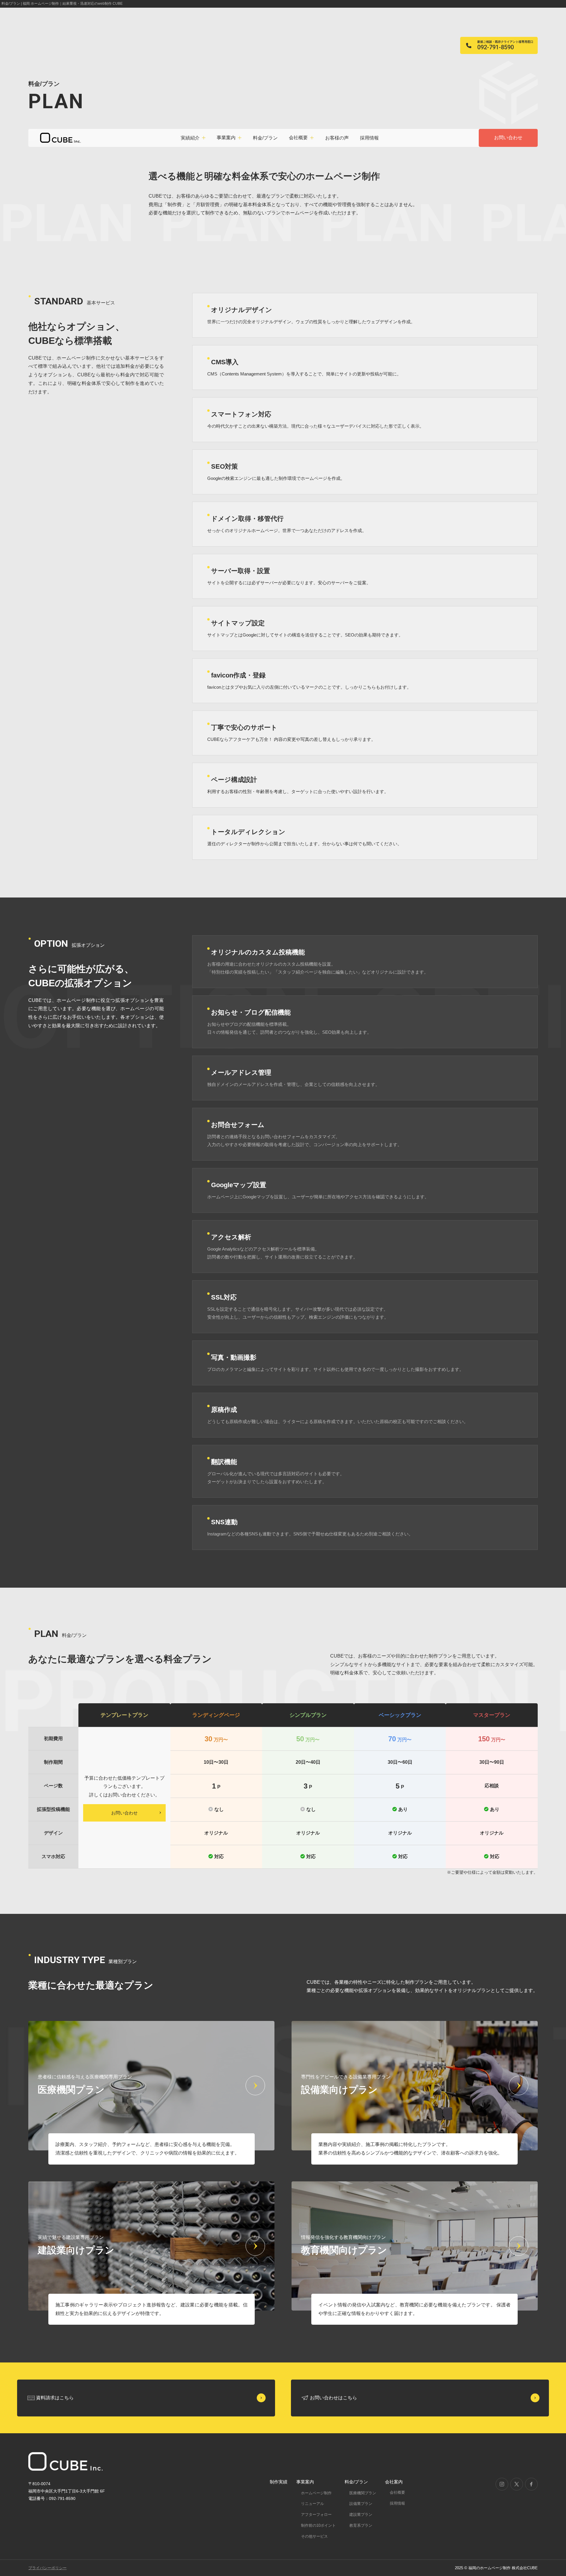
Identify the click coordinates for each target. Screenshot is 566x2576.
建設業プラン (361, 2515)
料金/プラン (265, 138)
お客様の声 (337, 138)
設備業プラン (361, 2504)
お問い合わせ (508, 138)
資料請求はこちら (55, 2398)
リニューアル (312, 2504)
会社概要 (397, 2492)
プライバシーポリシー (47, 2568)
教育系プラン (361, 2525)
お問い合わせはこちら (333, 2398)
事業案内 (305, 2482)
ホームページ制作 (316, 2493)
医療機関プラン (363, 2493)
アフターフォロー (316, 2515)
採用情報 (369, 138)
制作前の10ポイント (318, 2525)
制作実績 (279, 2482)
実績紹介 (190, 138)
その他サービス (314, 2536)
